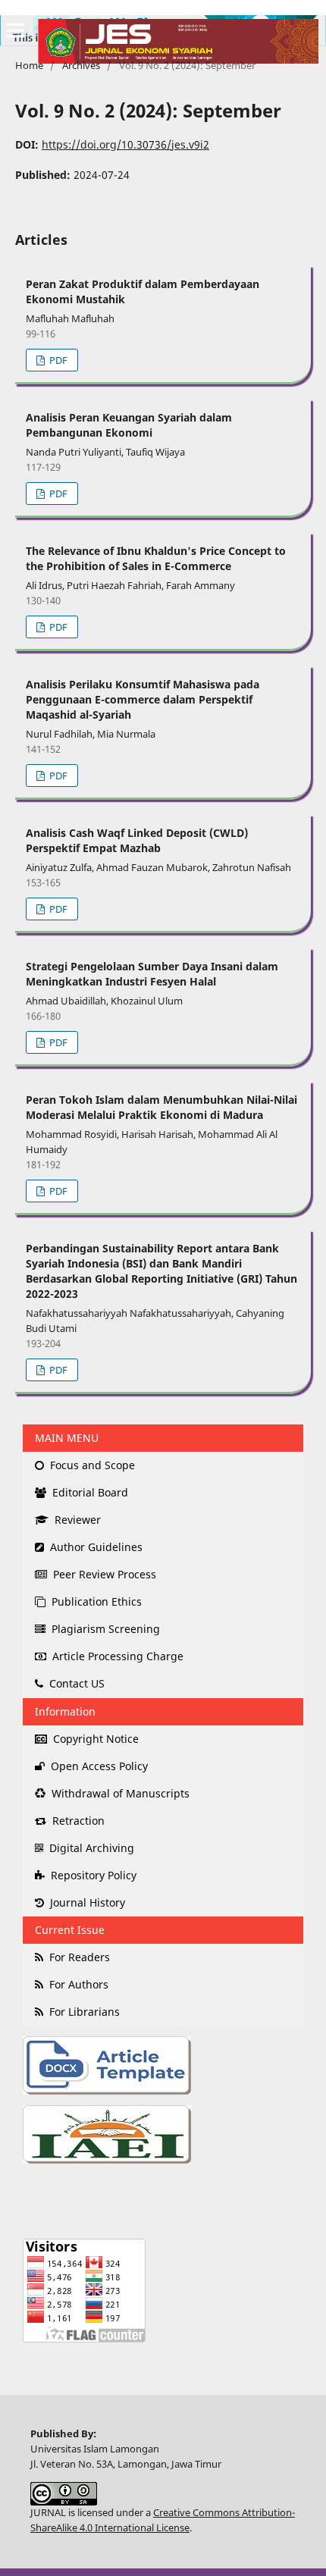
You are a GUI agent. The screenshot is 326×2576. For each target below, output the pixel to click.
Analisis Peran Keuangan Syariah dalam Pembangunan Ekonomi (129, 425)
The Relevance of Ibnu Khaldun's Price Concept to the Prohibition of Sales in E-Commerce (156, 558)
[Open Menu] (15, 30)
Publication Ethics (95, 1601)
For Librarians (83, 2012)
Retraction (77, 1821)
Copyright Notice (94, 1739)
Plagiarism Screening (104, 1629)
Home (29, 65)
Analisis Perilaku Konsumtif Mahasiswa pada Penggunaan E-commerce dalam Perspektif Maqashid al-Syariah (143, 699)
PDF (57, 360)
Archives (81, 65)
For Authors (77, 1984)
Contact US (75, 1683)
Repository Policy (92, 1875)
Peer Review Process (103, 1574)
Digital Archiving (90, 1848)
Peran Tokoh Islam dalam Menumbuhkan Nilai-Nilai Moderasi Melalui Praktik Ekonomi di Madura (161, 1107)
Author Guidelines (95, 1547)
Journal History (86, 1902)
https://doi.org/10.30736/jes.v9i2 (125, 144)
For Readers (78, 1957)
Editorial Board (89, 1492)
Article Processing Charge (116, 1656)
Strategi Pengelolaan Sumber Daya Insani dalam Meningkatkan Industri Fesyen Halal (152, 974)
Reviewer (76, 1520)
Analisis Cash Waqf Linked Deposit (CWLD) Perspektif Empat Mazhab (137, 840)
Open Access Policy (98, 1766)
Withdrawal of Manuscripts (119, 1793)
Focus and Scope (91, 1465)
